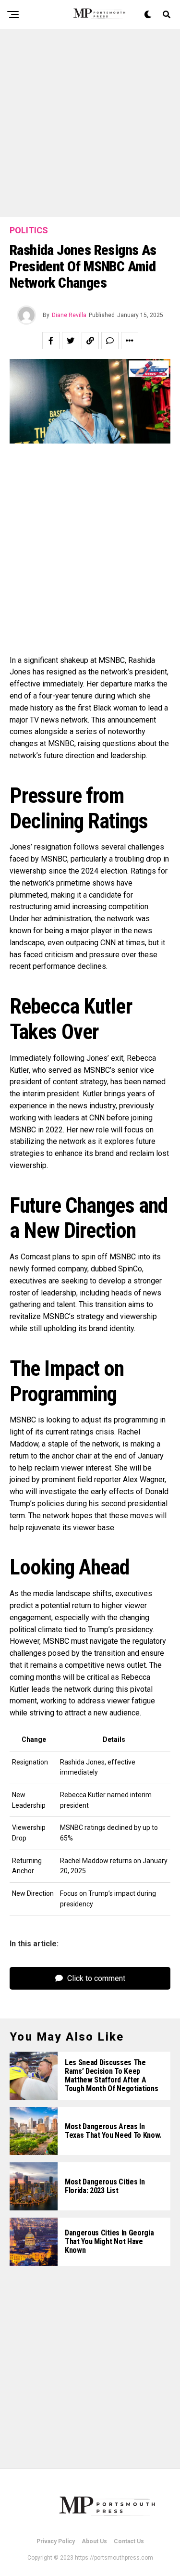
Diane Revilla (69, 315)
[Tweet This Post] (71, 341)
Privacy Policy (56, 2541)
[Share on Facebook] (51, 341)
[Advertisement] (90, 123)
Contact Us (129, 2541)
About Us (94, 2541)
